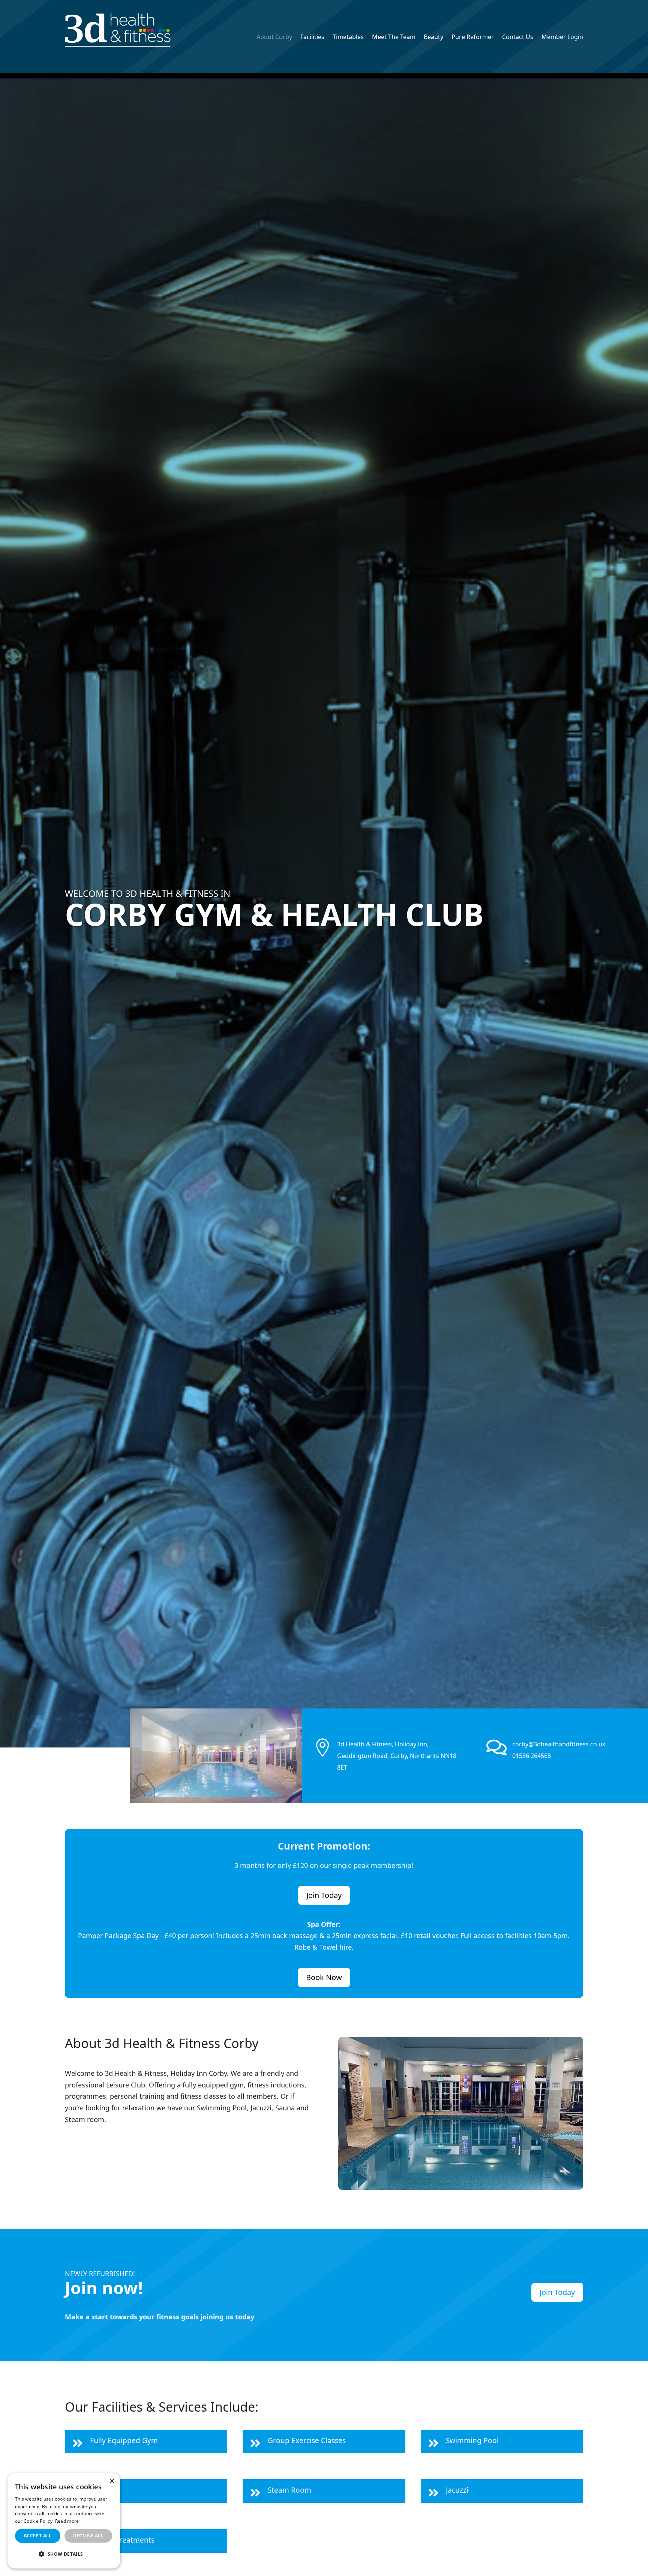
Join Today (324, 1895)
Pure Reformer (473, 38)
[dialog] (64, 2521)
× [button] (112, 2481)
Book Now (324, 1977)
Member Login (562, 38)
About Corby (274, 38)
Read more (67, 2521)
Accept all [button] (38, 2536)
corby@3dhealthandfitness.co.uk (559, 1744)
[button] (64, 2554)
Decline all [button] (88, 2536)
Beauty (433, 38)
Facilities (312, 38)
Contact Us (518, 38)
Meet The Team (394, 38)
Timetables (348, 38)
